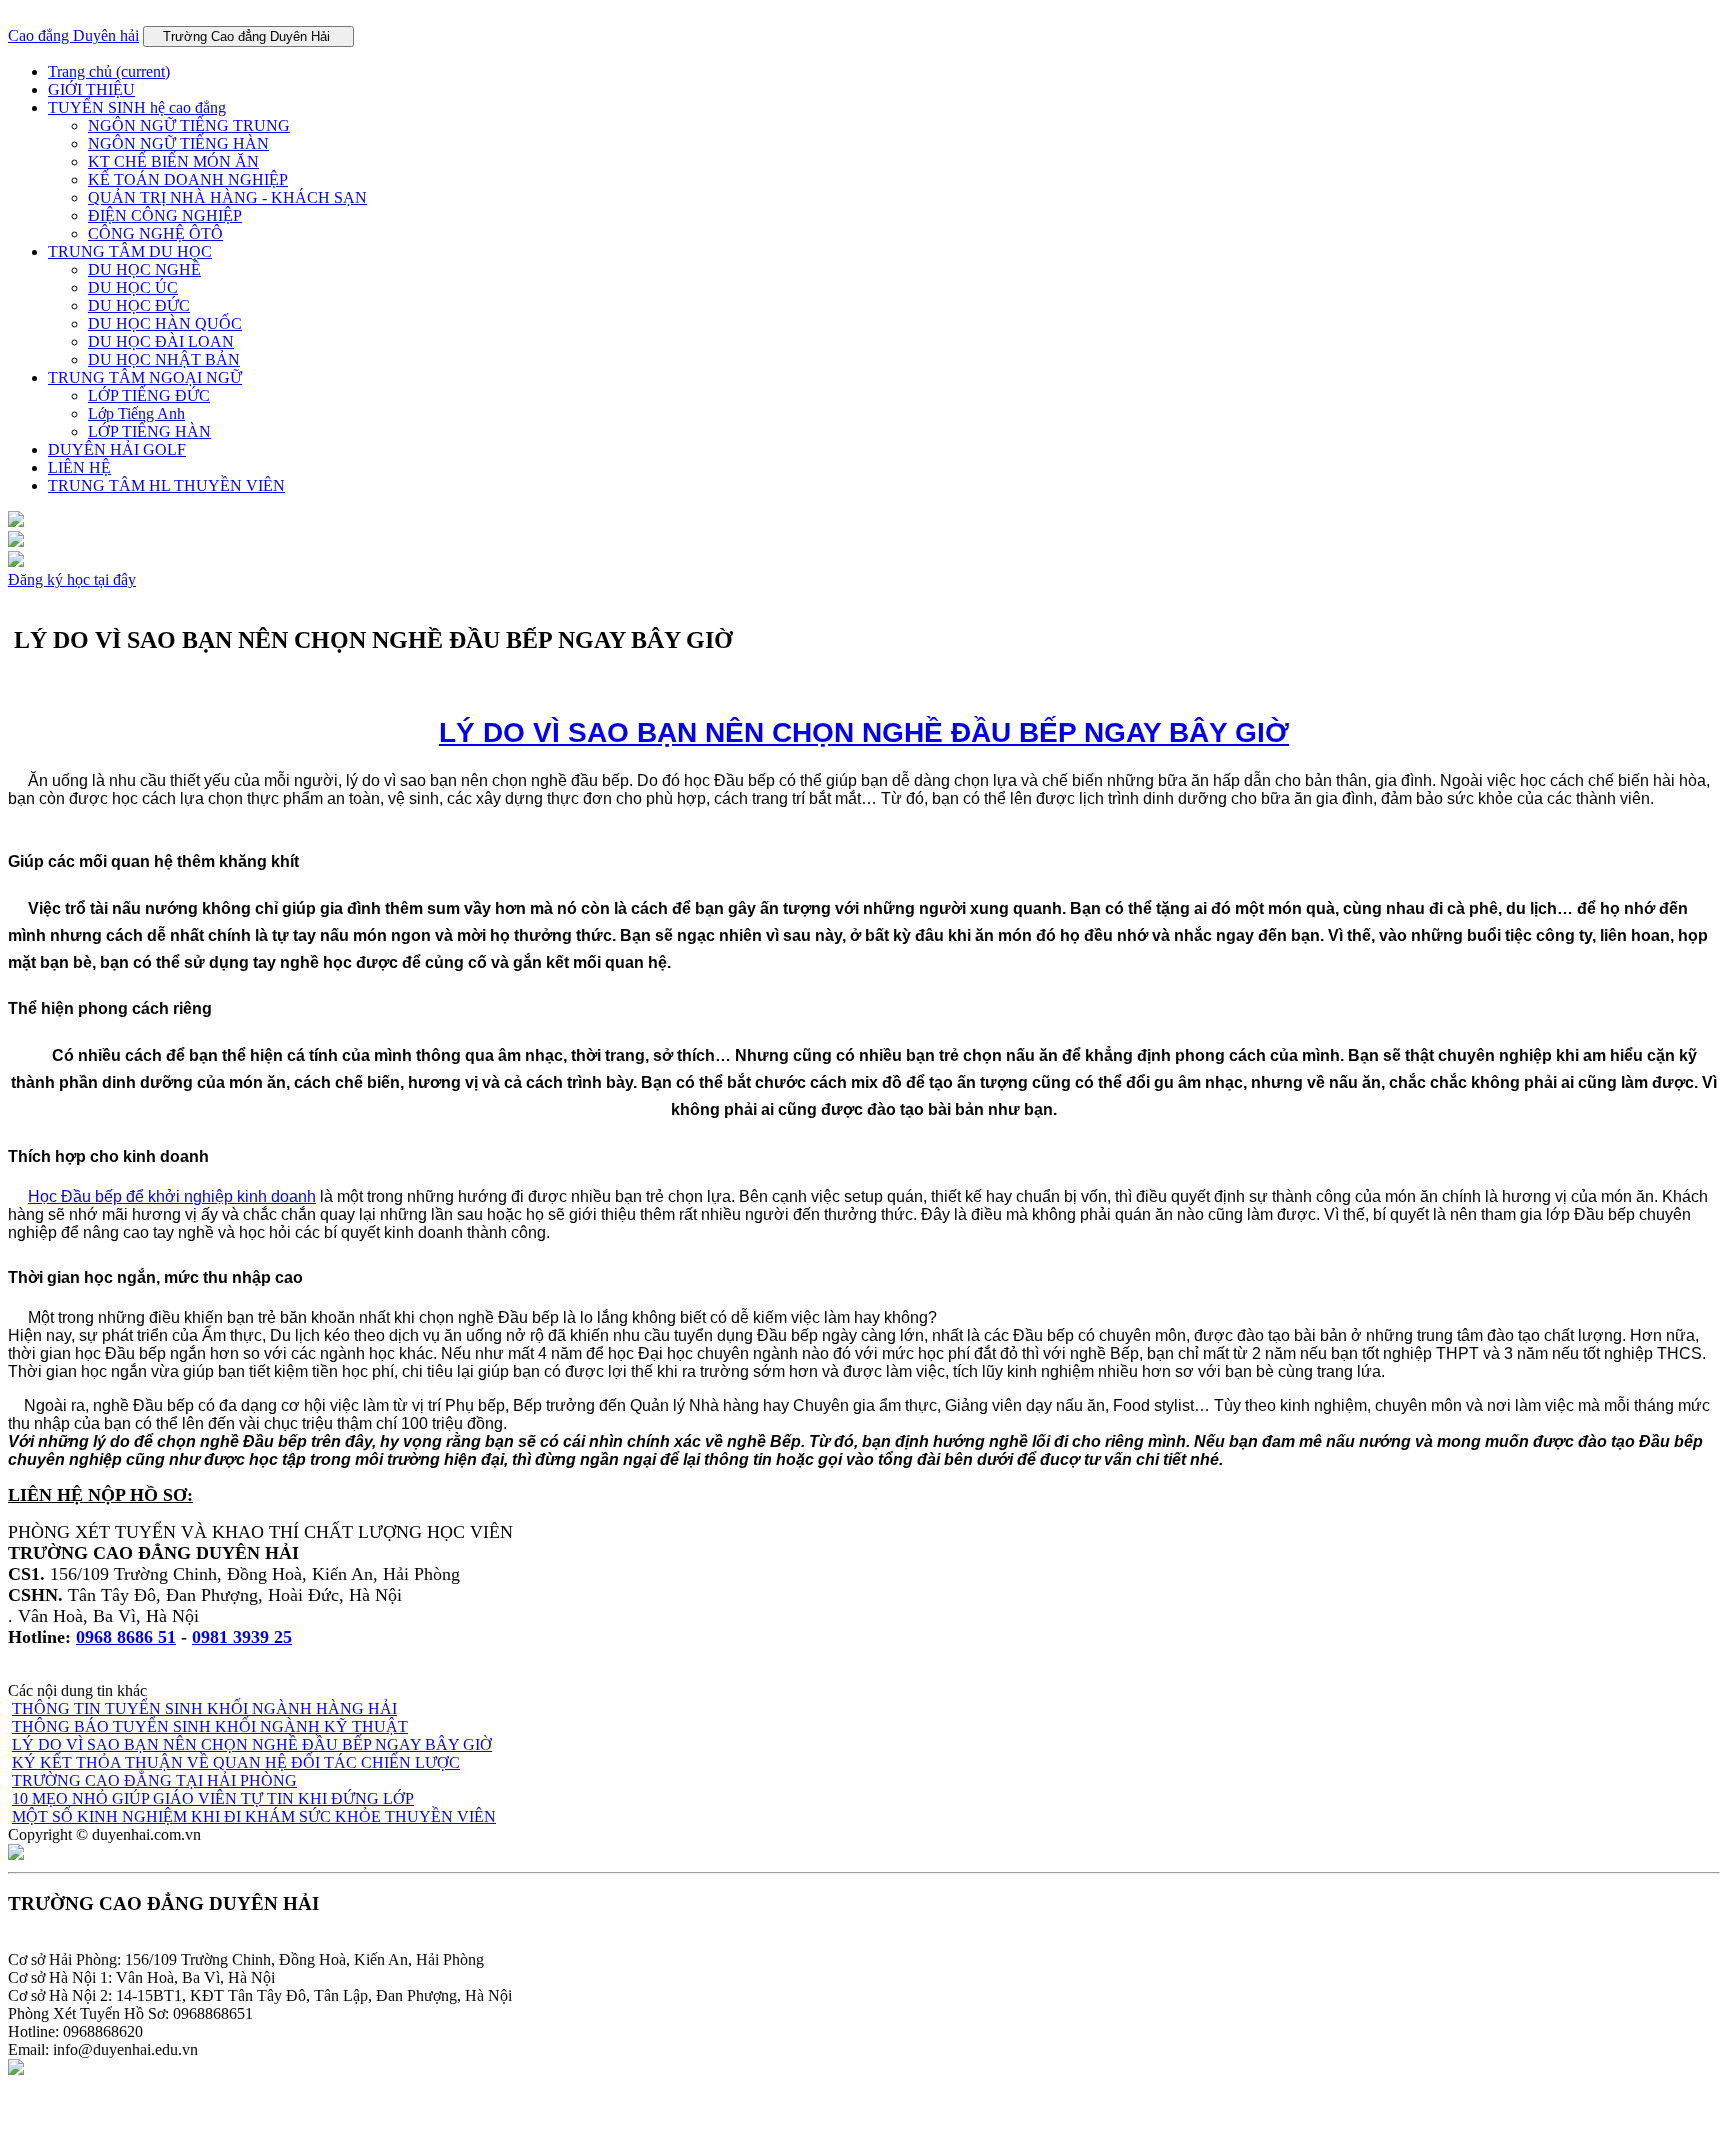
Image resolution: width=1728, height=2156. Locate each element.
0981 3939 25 (242, 1637)
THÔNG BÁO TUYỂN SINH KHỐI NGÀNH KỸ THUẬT (210, 1726)
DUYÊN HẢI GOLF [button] (117, 449)
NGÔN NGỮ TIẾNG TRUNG (189, 125)
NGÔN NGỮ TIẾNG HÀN (178, 143)
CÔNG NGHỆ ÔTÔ (155, 233)
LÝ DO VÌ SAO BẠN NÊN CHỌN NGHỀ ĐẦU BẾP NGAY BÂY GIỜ (864, 732)
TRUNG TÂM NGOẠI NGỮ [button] (145, 377)
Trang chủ (109, 71)
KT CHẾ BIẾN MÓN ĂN (173, 161)
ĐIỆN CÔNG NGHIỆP (165, 215)
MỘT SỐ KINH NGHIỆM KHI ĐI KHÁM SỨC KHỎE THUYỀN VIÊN (254, 1816)
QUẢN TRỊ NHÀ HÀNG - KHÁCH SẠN (227, 197)
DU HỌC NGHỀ (144, 269)
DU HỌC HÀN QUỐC (165, 323)
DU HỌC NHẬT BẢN (164, 359)
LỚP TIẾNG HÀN (149, 431)
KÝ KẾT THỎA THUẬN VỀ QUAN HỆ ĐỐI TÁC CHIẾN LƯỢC (236, 1762)
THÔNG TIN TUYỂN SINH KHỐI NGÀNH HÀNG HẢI (204, 1708)
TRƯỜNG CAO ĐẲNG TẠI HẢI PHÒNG (154, 1780)
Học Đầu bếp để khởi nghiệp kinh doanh (172, 1196)
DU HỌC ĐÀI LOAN (161, 341)
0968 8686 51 (126, 1637)
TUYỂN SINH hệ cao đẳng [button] (137, 107)
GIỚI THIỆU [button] (91, 89)
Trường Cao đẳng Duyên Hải (248, 36)
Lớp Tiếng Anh (136, 413)
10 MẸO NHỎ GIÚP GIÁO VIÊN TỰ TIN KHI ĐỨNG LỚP (213, 1798)
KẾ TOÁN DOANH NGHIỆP (188, 179)
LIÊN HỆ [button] (79, 467)
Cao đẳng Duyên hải (73, 35)
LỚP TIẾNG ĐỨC (149, 395)
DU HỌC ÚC (133, 287)
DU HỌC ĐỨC (139, 305)
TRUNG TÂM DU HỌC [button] (130, 251)
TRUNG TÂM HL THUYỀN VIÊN (166, 485)
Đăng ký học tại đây (72, 579)
